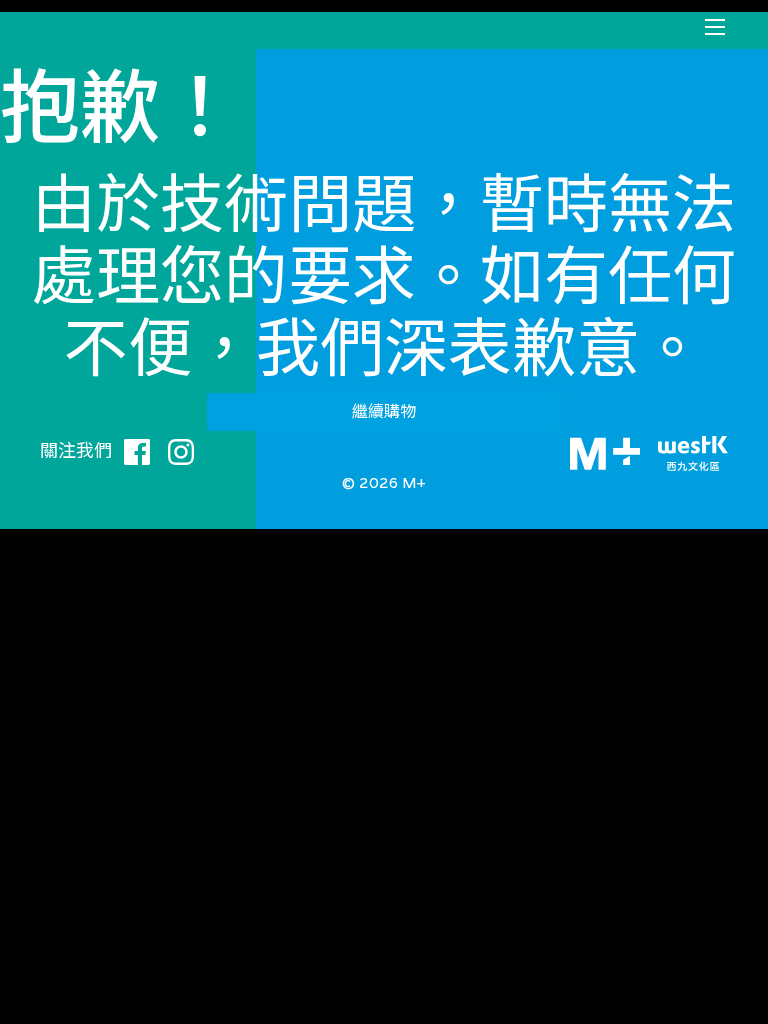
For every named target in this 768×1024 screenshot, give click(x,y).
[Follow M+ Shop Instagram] (181, 448)
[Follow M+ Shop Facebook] (137, 448)
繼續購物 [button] (384, 411)
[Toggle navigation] (715, 27)
